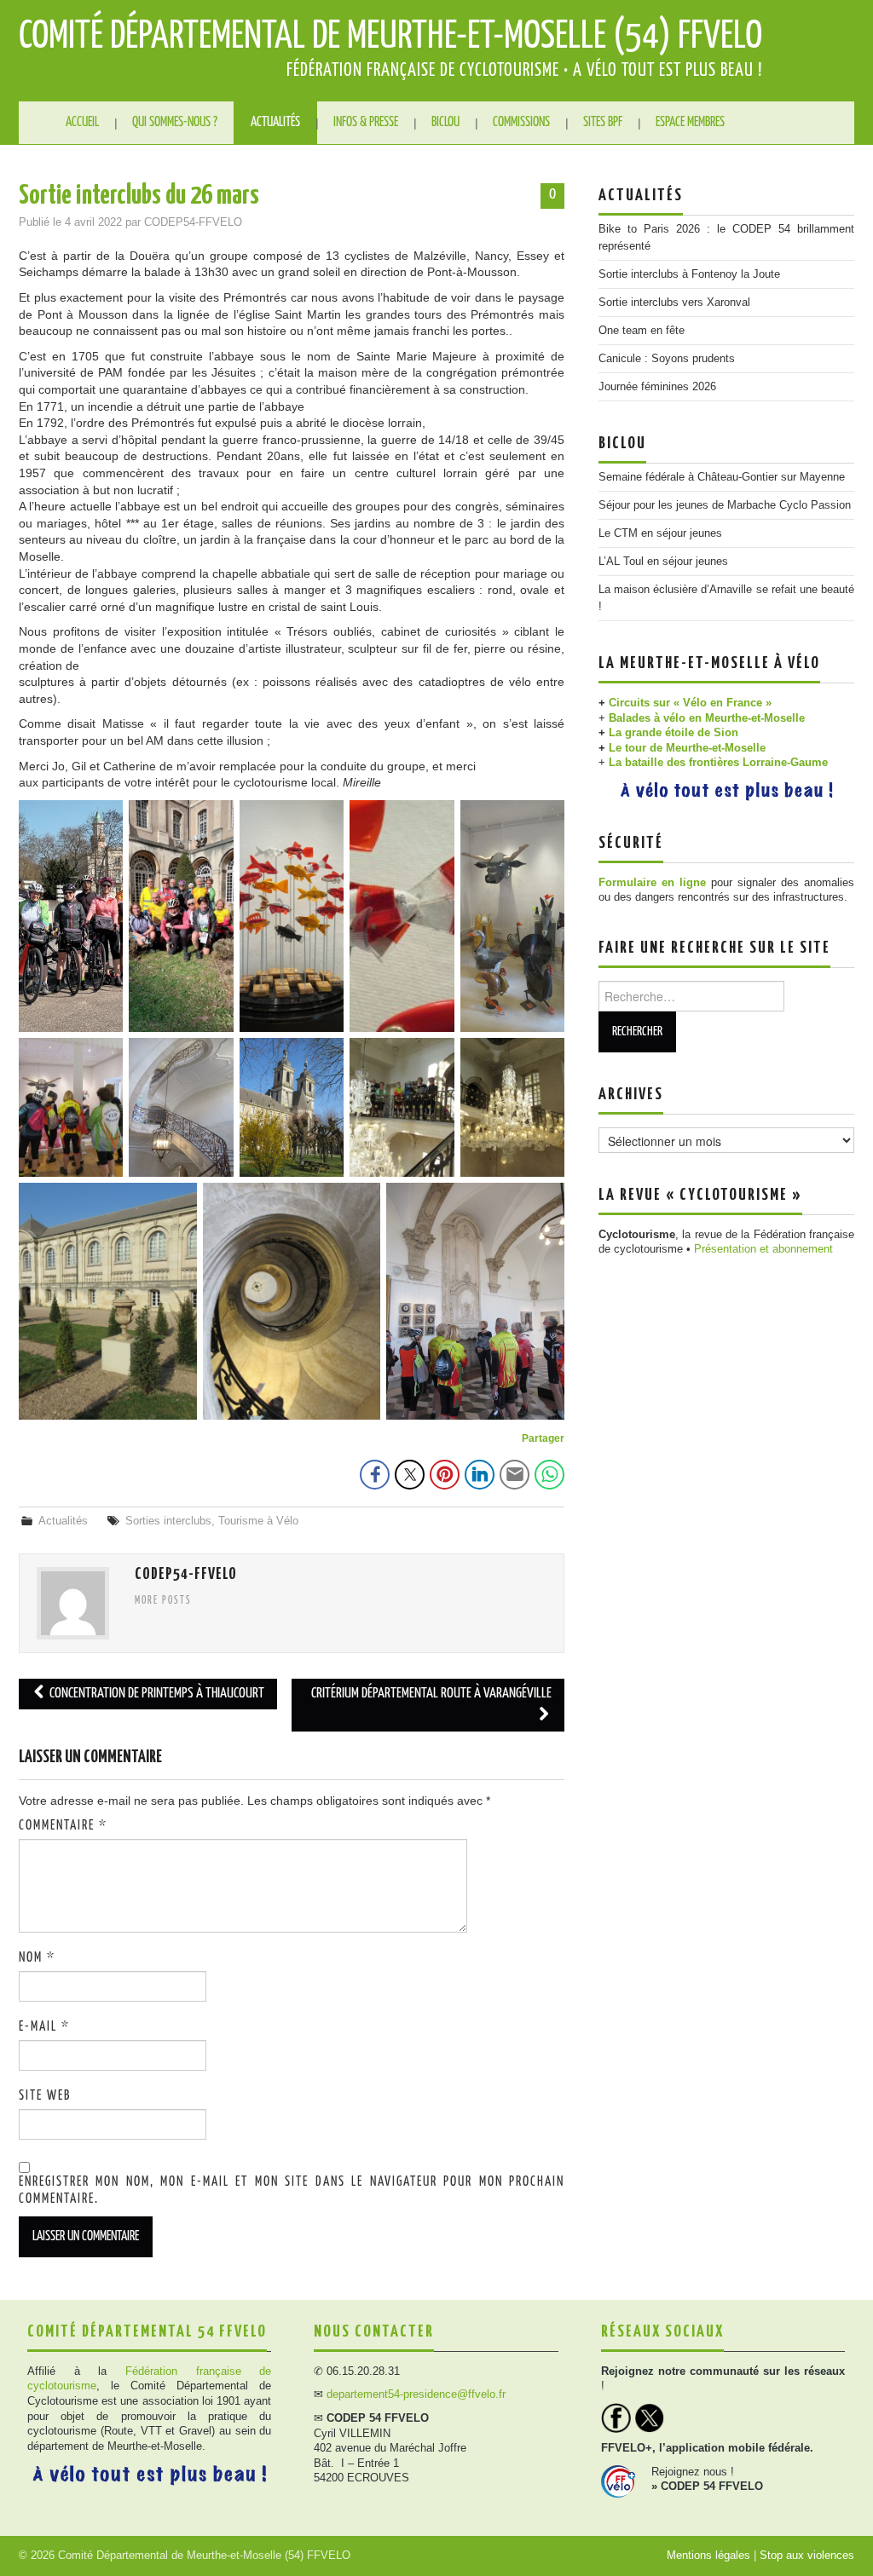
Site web (45, 2096)
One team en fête (642, 331)
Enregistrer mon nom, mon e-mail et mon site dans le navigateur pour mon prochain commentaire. (292, 2190)
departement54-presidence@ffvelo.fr (416, 2394)
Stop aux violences (807, 2556)
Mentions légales (708, 2556)
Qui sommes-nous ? (175, 122)
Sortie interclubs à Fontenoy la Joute (689, 274)
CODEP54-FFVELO (193, 222)
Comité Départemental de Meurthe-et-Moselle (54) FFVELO (390, 37)
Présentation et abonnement (763, 1249)
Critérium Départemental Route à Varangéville (431, 1694)
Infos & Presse (366, 122)
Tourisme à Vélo (258, 1521)
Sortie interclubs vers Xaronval (674, 303)
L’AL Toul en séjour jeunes (663, 562)
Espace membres (690, 122)
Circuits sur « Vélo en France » (690, 703)
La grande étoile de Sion (674, 733)
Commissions (521, 122)
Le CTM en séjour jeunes (660, 533)
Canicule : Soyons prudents (667, 359)
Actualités (275, 122)
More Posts (163, 1601)
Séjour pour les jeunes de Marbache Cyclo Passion (725, 505)
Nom (37, 1958)
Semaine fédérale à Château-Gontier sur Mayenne (722, 477)
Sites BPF (603, 122)
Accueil (82, 122)
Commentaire (63, 1826)
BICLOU (445, 122)
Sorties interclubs (168, 1521)
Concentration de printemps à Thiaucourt (156, 1694)
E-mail (44, 2027)
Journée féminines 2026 (657, 387)
